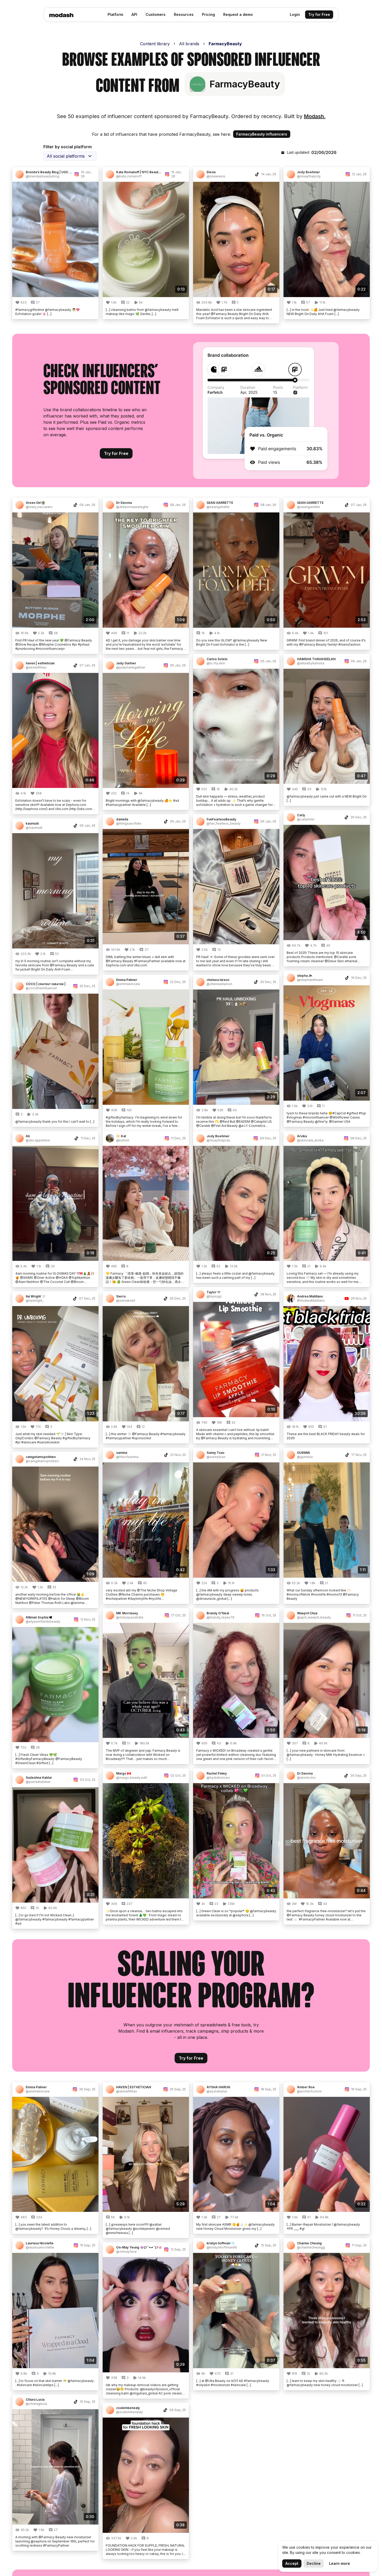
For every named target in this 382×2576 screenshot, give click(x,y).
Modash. (315, 116)
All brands (189, 44)
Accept (292, 2563)
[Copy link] (92, 174)
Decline (314, 2563)
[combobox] (70, 156)
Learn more (340, 2563)
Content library (155, 44)
